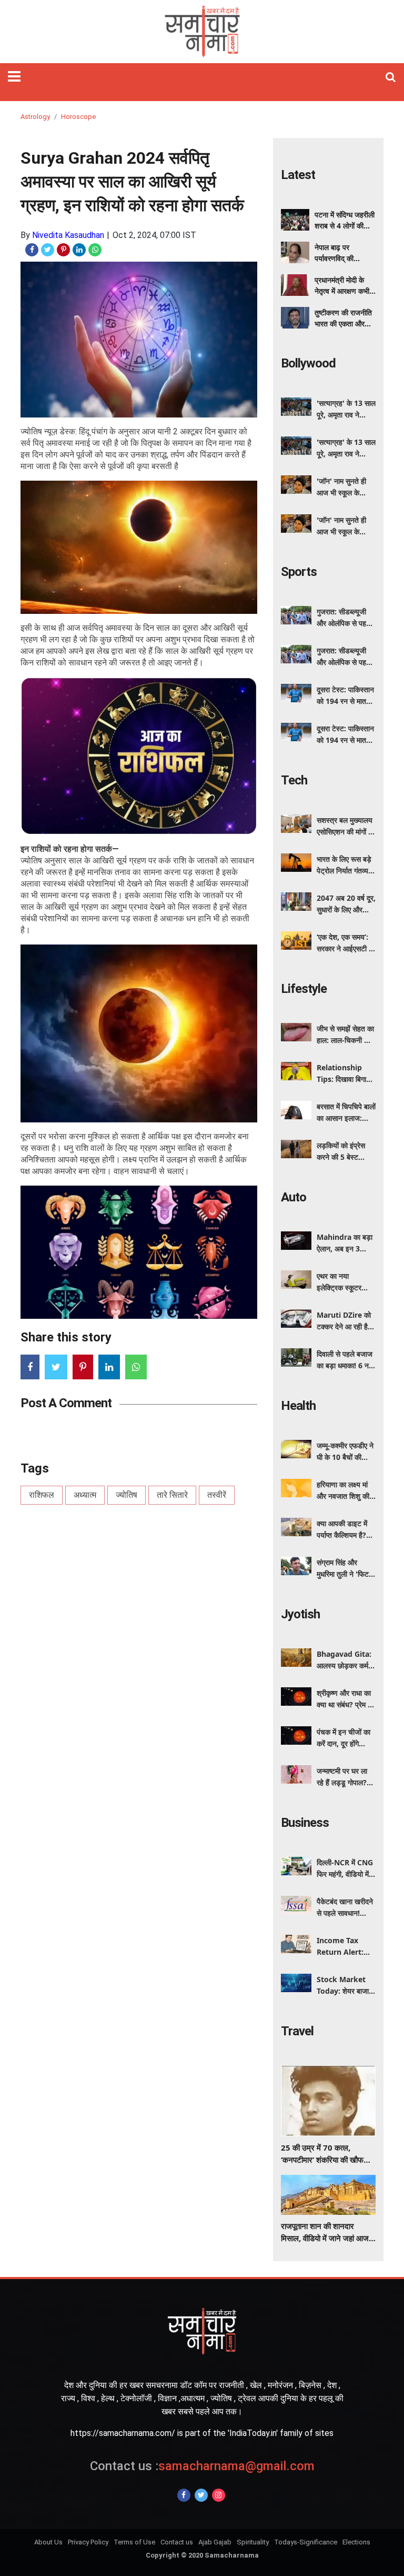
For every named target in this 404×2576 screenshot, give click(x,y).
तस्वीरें (217, 1495)
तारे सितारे (172, 1495)
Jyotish (300, 1614)
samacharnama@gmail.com (202, 2466)
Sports (299, 572)
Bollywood (308, 363)
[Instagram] (219, 2495)
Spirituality (253, 2542)
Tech (294, 780)
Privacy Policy (88, 2542)
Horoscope (78, 117)
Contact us (177, 2542)
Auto (294, 1197)
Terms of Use (134, 2542)
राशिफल (42, 1495)
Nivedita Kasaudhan (68, 235)
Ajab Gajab (215, 2542)
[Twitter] (201, 2495)
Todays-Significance (306, 2542)
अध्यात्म (85, 1495)
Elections (356, 2542)
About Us (48, 2542)
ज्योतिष (127, 1495)
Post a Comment (66, 1403)
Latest (298, 175)
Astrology (35, 117)
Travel (297, 2031)
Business (305, 1823)
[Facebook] (184, 2495)
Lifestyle (304, 989)
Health (298, 1406)
